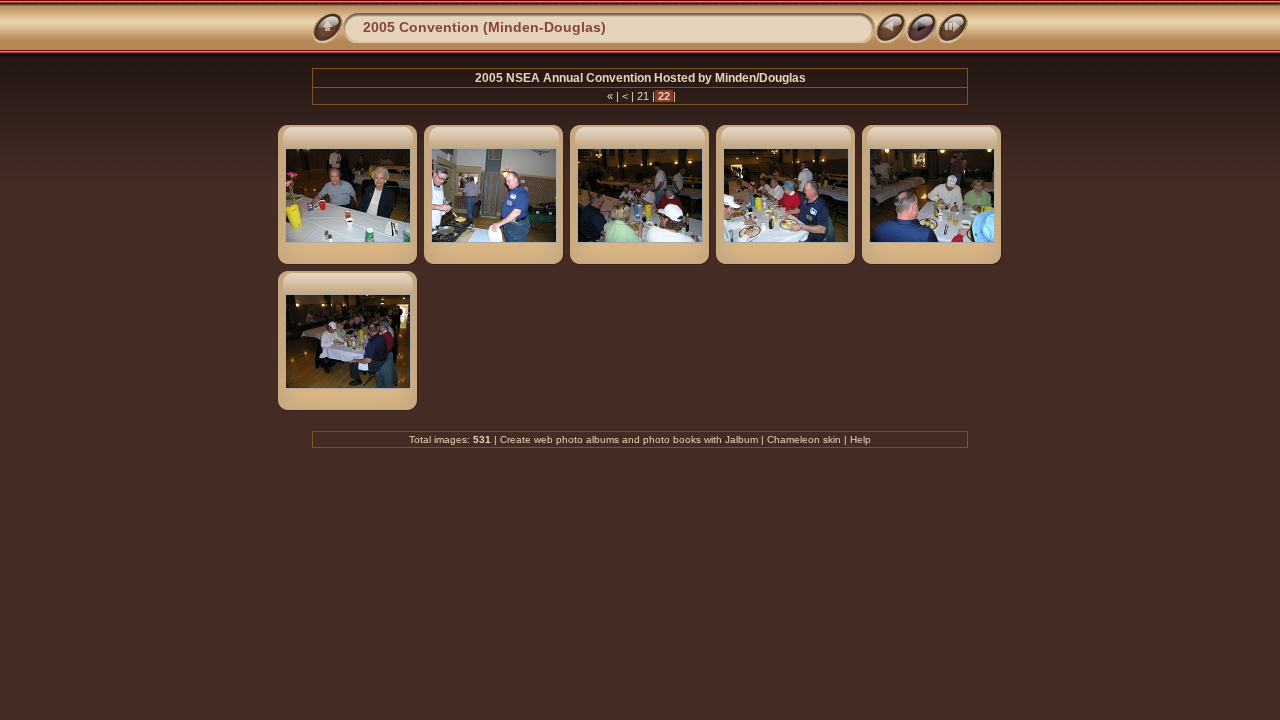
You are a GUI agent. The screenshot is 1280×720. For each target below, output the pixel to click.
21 (643, 96)
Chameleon (793, 439)
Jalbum (741, 439)
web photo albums (576, 439)
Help (860, 439)
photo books (672, 439)
